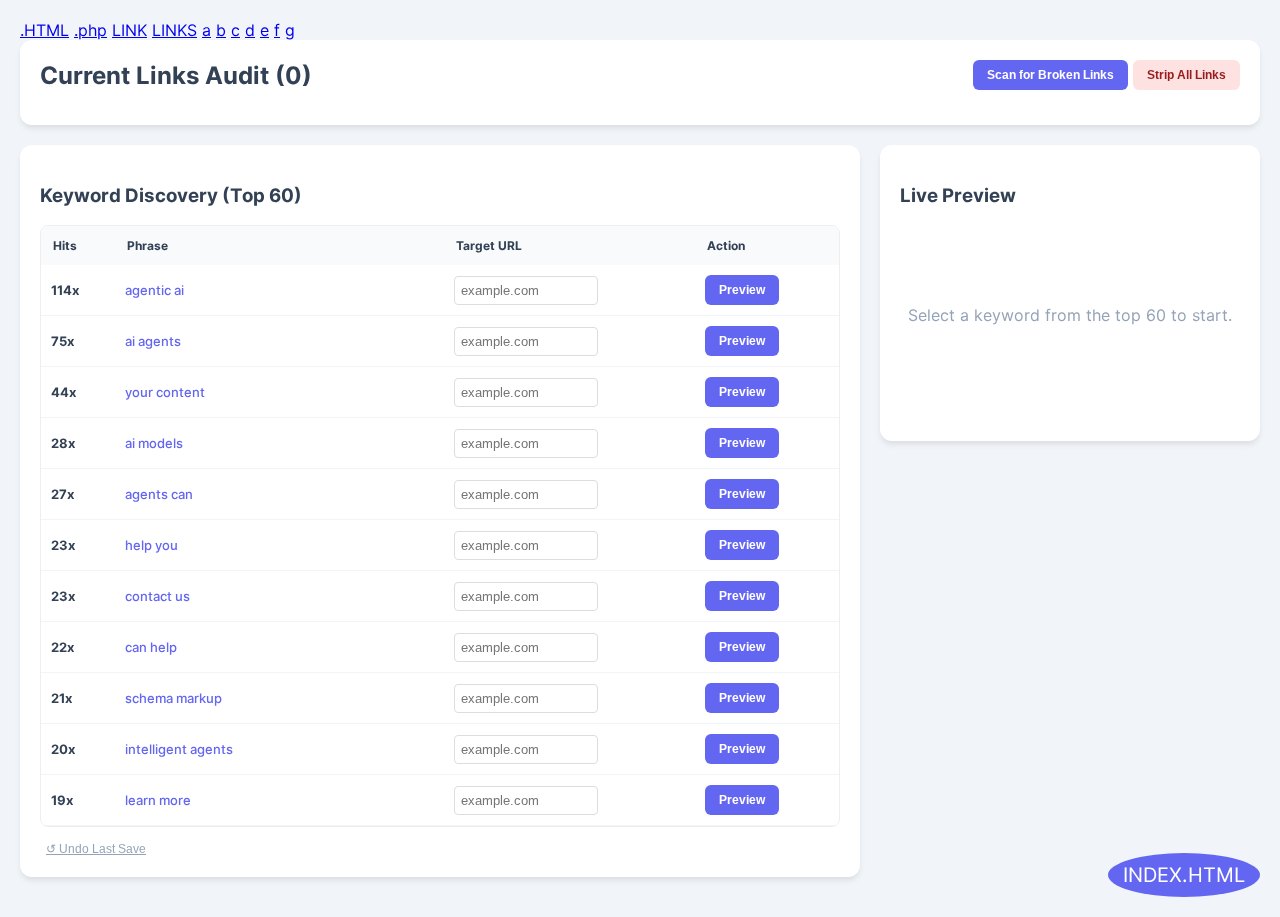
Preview (742, 290)
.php (90, 30)
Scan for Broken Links (1050, 75)
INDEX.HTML (1184, 875)
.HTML (44, 30)
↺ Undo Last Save (96, 849)
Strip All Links (1186, 75)
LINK (129, 30)
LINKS (174, 30)
